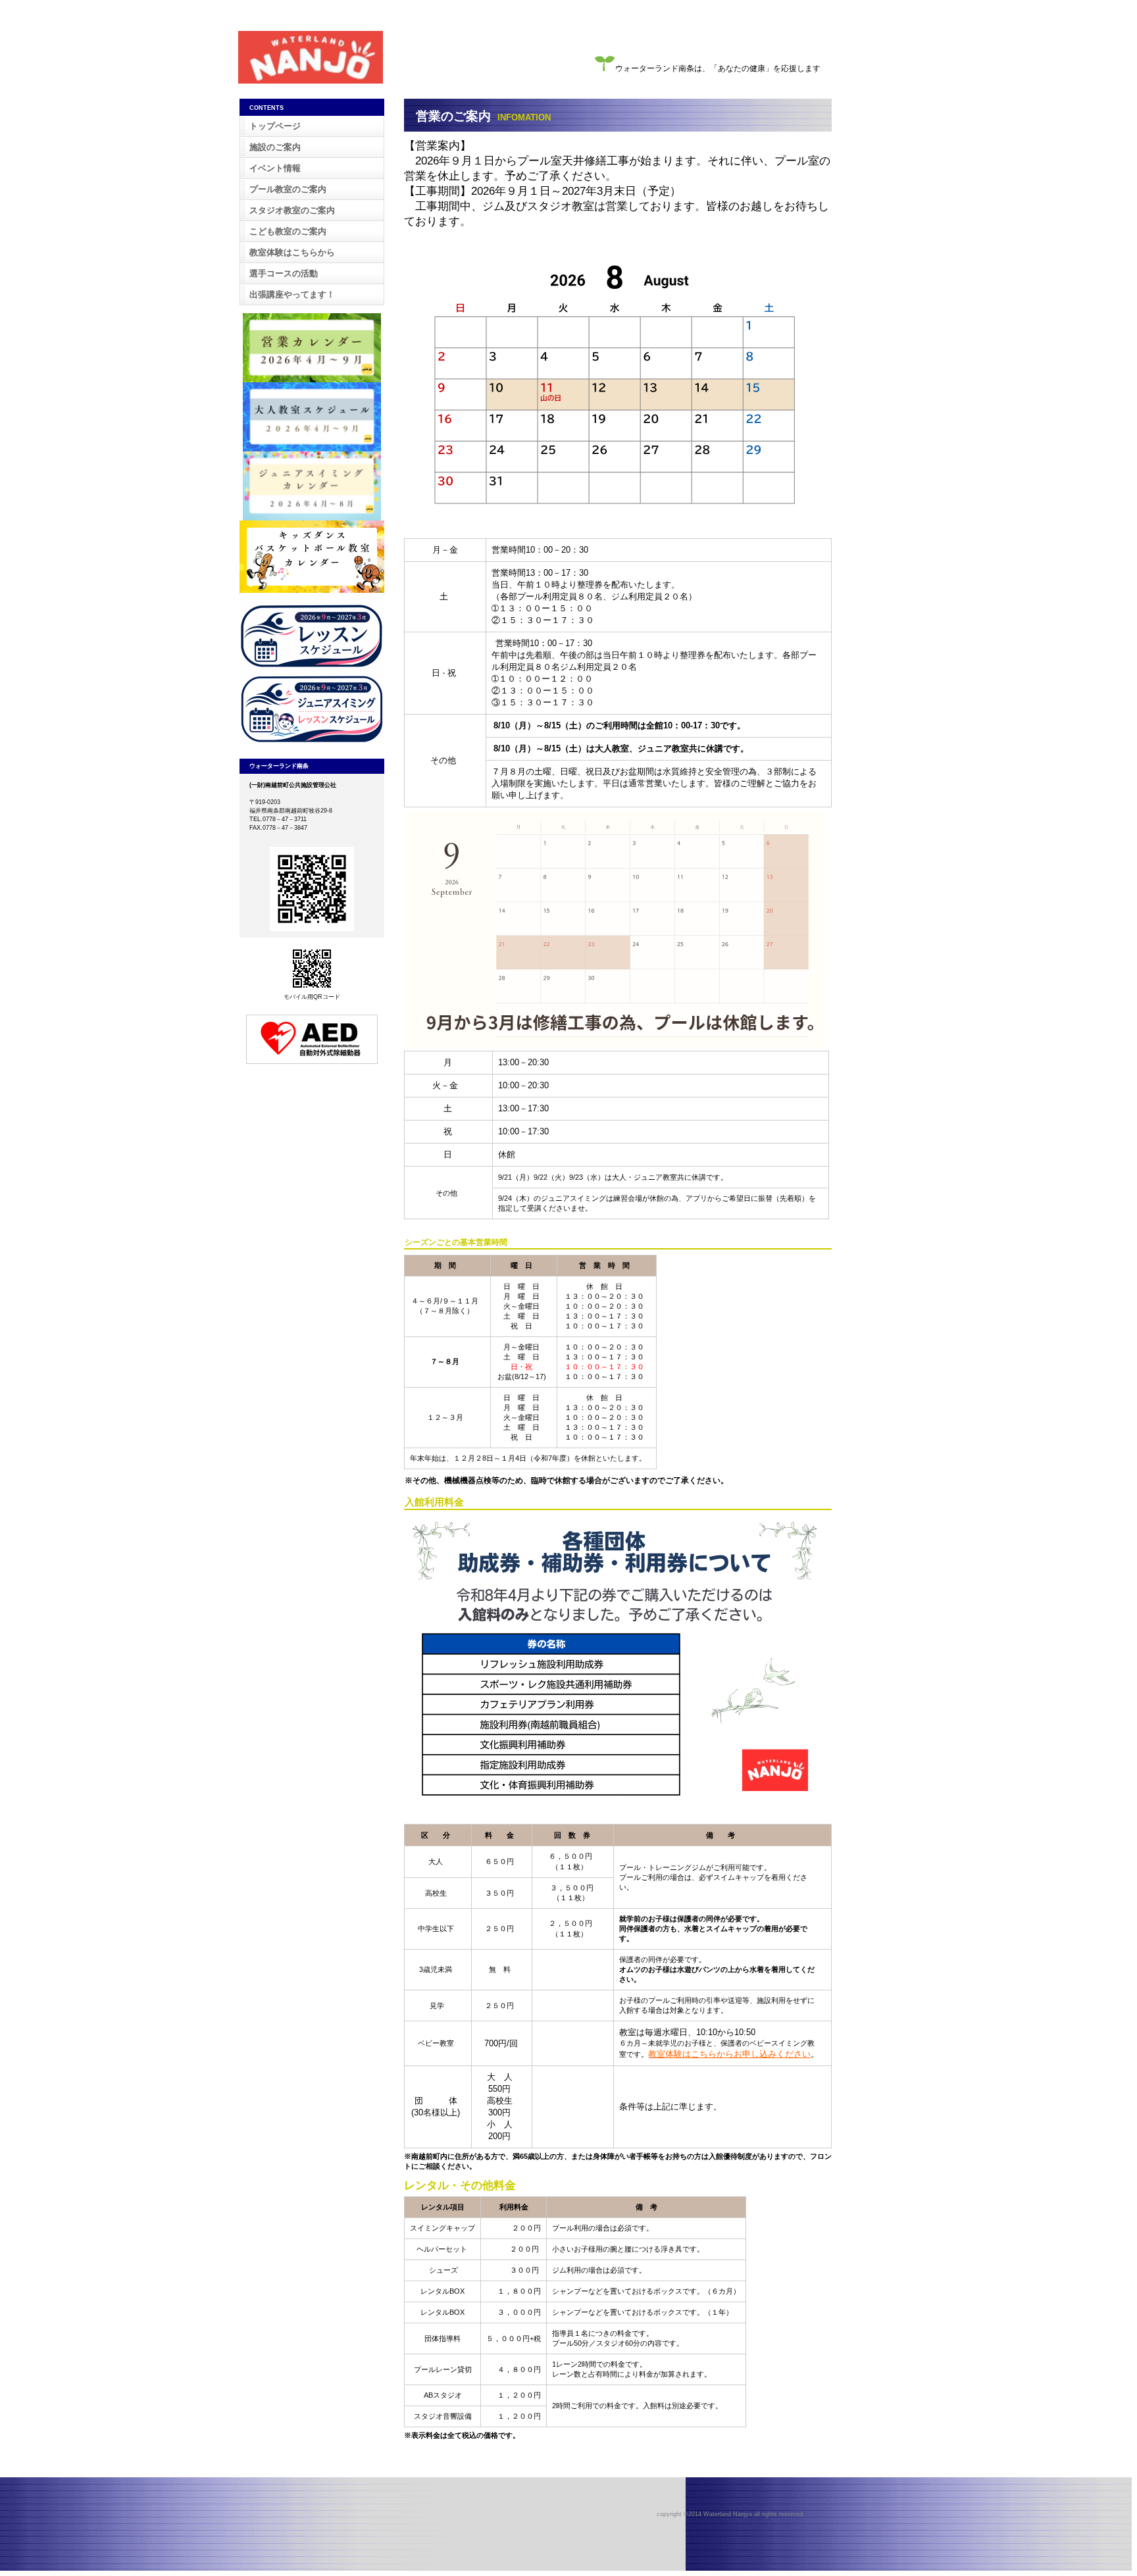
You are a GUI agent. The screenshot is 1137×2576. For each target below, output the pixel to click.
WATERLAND (311, 57)
